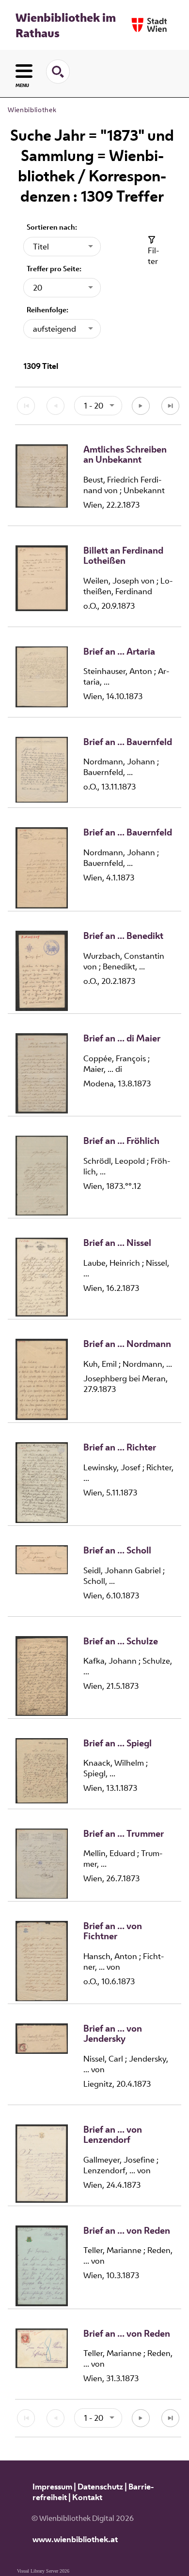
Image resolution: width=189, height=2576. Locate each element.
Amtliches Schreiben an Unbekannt (125, 455)
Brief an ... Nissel (117, 1243)
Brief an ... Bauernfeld (128, 742)
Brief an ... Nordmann (127, 1344)
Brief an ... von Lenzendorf (113, 2135)
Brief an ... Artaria (119, 652)
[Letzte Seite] (170, 406)
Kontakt (87, 2497)
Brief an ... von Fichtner (113, 1931)
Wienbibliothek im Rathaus (66, 25)
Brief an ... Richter (120, 1448)
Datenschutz (100, 2487)
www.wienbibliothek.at (75, 2539)
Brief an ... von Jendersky (113, 2034)
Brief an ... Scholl (117, 1551)
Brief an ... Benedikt (123, 936)
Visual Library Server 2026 (43, 2571)
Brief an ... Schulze (121, 1641)
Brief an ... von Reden (127, 2231)
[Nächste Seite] (141, 406)
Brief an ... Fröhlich (121, 1141)
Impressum (52, 2487)
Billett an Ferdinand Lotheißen (123, 556)
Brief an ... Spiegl (118, 1743)
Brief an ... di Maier (122, 1039)
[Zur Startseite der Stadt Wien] (149, 25)
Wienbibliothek (32, 110)
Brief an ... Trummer (124, 1834)
